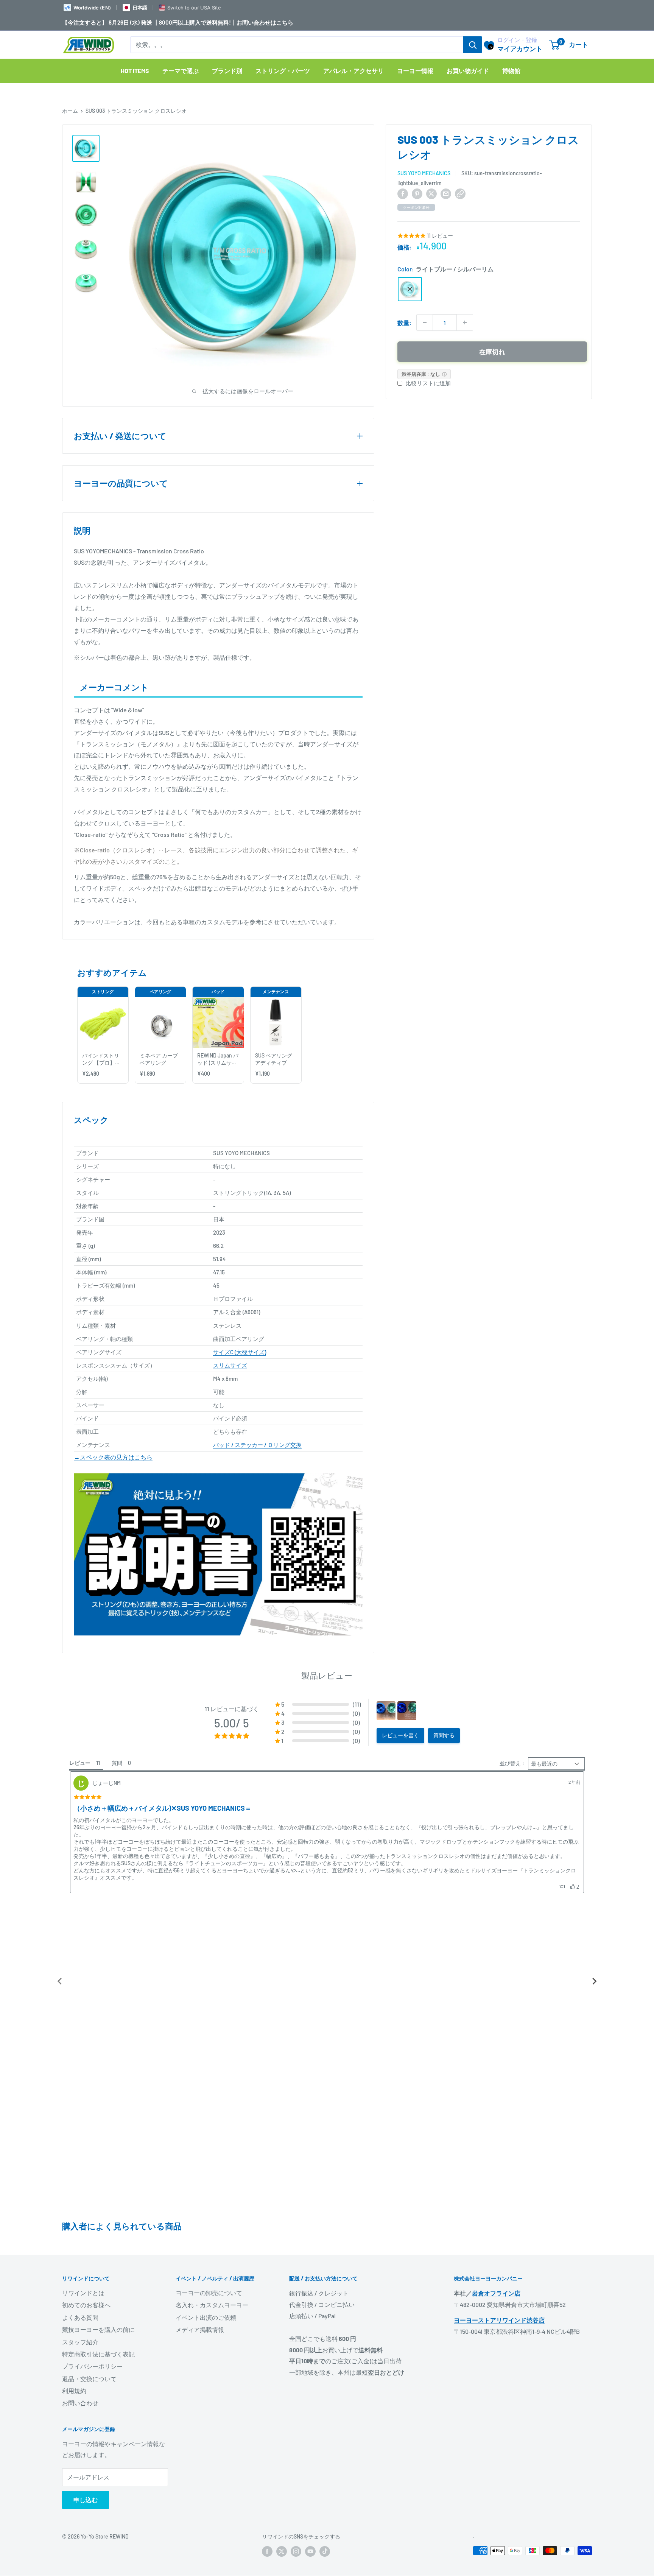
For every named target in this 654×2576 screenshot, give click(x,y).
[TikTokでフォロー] (325, 2254)
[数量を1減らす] (425, 322)
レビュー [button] (80, 1763)
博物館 (511, 71)
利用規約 (74, 2094)
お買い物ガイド (468, 71)
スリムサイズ (230, 1365)
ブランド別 (227, 71)
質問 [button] (117, 1763)
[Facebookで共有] (403, 193)
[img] (88, 1797)
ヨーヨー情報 (415, 71)
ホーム (70, 111)
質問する (444, 1735)
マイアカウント (520, 48)
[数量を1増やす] (465, 322)
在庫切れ (492, 352)
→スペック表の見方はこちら (113, 1457)
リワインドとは (83, 1996)
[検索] (473, 45)
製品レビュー (327, 1675)
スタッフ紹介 (80, 2045)
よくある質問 (80, 2020)
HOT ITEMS (135, 71)
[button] (318, 1704)
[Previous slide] (60, 1833)
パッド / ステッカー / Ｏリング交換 (257, 1445)
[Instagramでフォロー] (296, 2254)
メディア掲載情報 (200, 2032)
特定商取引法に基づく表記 (98, 2057)
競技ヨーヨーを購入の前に (98, 2032)
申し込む (86, 2203)
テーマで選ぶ (181, 71)
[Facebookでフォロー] (267, 2254)
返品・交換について (89, 2082)
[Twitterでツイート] (431, 193)
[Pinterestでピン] (417, 193)
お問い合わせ (80, 2106)
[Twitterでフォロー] (282, 2254)
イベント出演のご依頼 (206, 2020)
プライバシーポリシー (92, 2069)
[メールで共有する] (446, 193)
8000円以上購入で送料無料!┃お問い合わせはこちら (226, 22)
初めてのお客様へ (86, 2008)
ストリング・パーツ (283, 71)
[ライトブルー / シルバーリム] (410, 289)
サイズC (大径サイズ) (240, 1352)
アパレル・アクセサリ (353, 71)
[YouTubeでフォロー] (310, 2254)
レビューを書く (400, 1735)
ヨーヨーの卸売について (209, 1996)
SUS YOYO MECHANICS (424, 173)
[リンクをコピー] (460, 193)
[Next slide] (594, 1833)
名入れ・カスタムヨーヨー (212, 2008)
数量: (405, 323)
